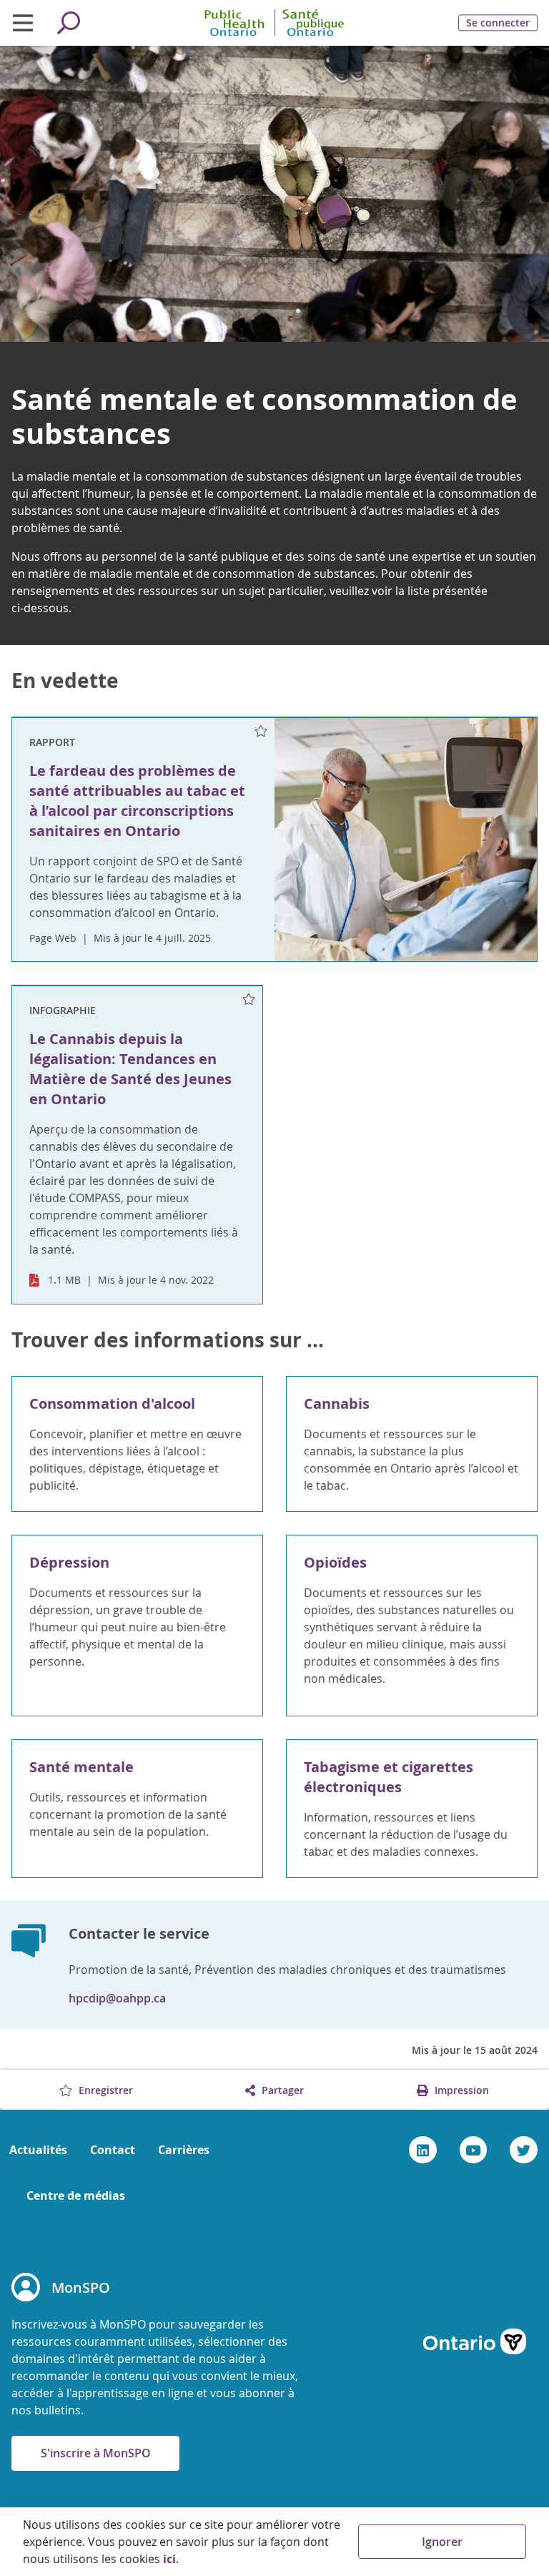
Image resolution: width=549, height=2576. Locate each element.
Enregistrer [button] (104, 2090)
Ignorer (442, 2542)
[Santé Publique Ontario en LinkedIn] (423, 2150)
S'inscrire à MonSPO (96, 2453)
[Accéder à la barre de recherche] (69, 23)
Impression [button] (460, 2090)
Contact (113, 2150)
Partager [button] (281, 2090)
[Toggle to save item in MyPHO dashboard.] (261, 732)
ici (169, 2559)
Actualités (38, 2150)
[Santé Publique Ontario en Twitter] (524, 2150)
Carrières (184, 2150)
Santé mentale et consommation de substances (264, 416)
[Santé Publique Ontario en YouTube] (474, 2150)
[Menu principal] (23, 23)
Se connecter (498, 23)
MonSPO (81, 2287)
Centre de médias (76, 2196)
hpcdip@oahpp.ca (117, 1998)
